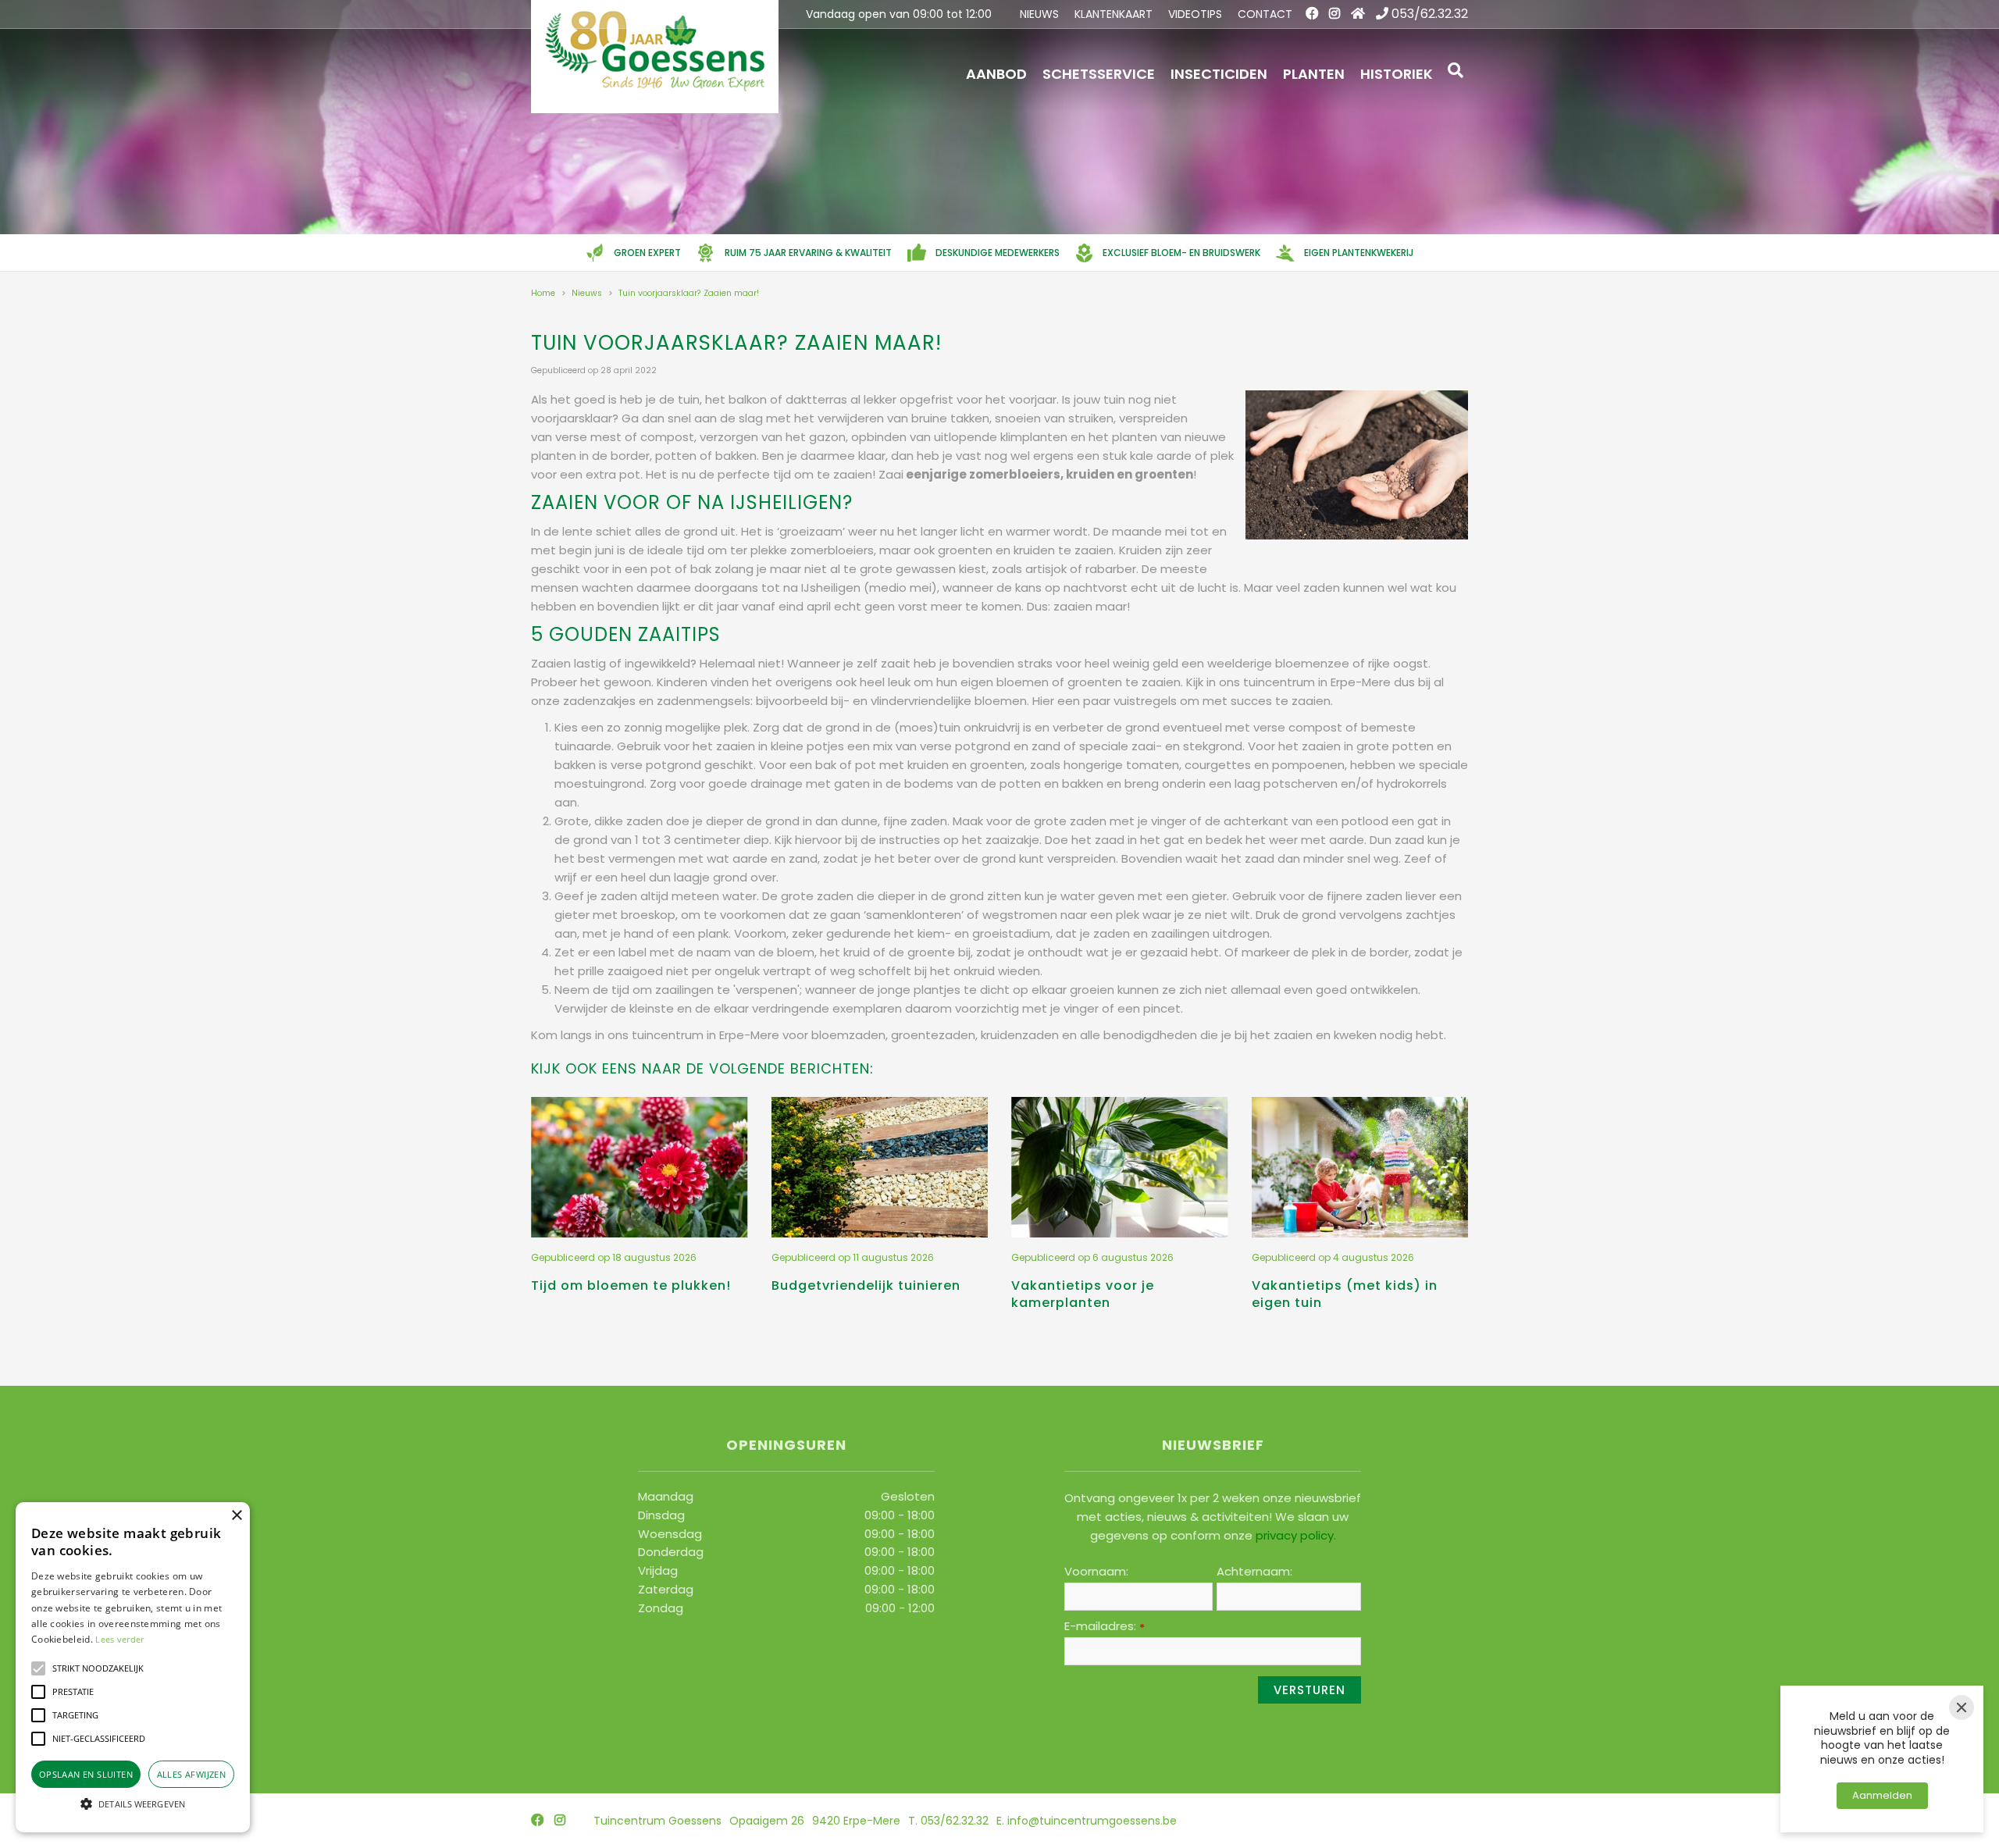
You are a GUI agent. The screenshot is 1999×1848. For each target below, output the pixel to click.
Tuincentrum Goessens (657, 1821)
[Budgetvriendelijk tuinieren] (880, 1167)
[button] (38, 1668)
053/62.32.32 (1430, 14)
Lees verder (119, 1639)
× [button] (236, 1516)
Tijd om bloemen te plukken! (631, 1285)
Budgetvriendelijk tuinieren (866, 1285)
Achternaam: (1254, 1572)
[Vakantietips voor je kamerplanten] (1120, 1167)
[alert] (133, 1667)
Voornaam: (1096, 1572)
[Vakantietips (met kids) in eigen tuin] (1360, 1167)
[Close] (1962, 1707)
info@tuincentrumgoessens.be (1092, 1821)
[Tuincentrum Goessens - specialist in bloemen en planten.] (655, 57)
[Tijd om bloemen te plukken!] (640, 1167)
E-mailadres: (1105, 1626)
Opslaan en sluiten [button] (86, 1774)
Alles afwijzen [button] (192, 1774)
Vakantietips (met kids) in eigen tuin (1345, 1294)
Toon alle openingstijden (709, 1634)
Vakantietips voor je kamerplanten (1083, 1294)
